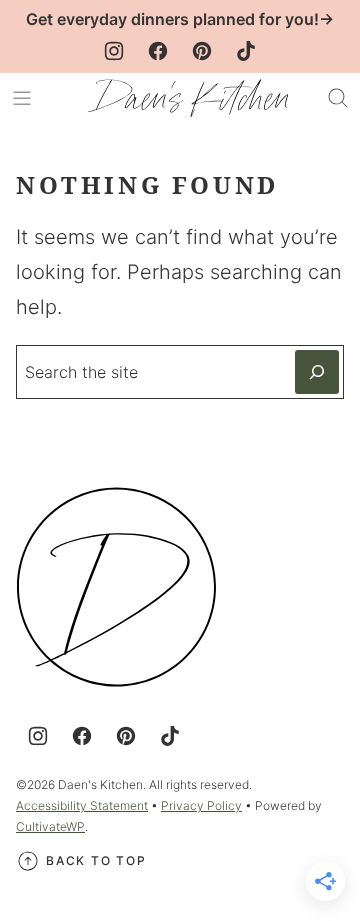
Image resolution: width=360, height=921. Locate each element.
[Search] (338, 98)
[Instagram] (114, 51)
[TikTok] (246, 51)
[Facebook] (158, 51)
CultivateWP (50, 826)
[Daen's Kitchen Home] (188, 98)
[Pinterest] (202, 51)
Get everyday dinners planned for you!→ (180, 19)
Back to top (96, 860)
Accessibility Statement (82, 805)
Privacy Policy (201, 805)
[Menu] (22, 98)
